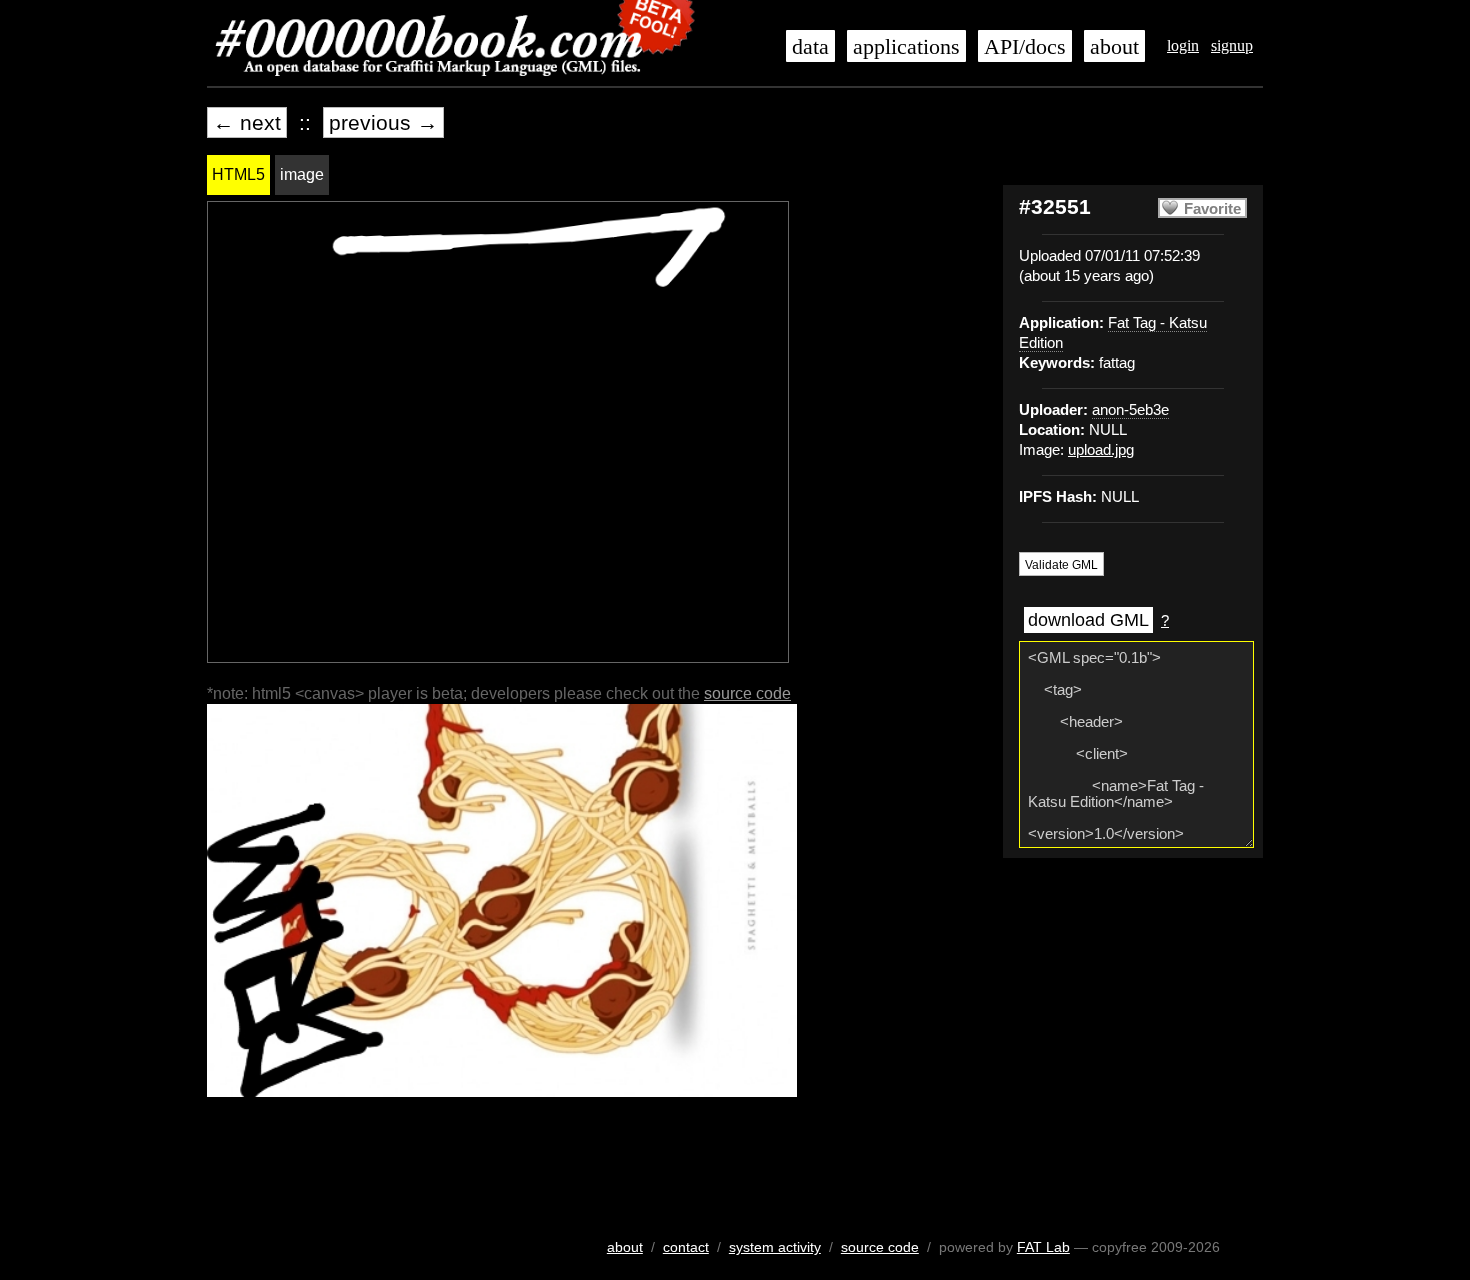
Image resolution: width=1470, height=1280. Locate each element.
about (1114, 47)
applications (906, 47)
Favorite (1212, 209)
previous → (383, 122)
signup (1232, 45)
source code (747, 693)
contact (686, 1247)
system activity (775, 1247)
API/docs (1025, 47)
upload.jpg (1101, 450)
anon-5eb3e (1130, 410)
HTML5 (238, 174)
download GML (1088, 620)
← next (247, 122)
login (1183, 45)
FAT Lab (1043, 1247)
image (302, 174)
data (810, 47)
